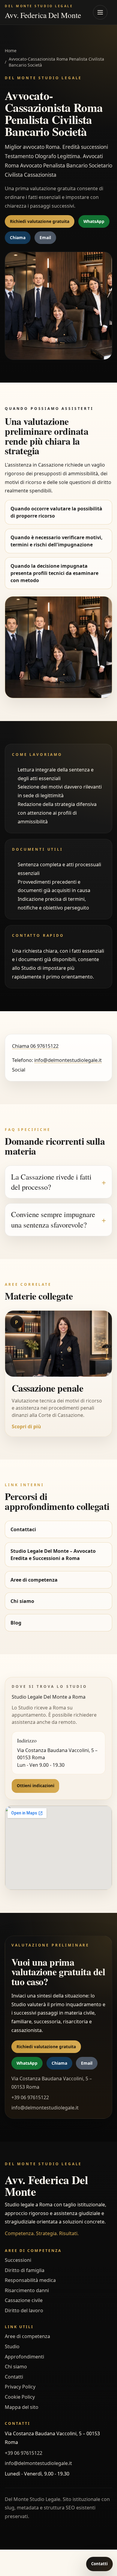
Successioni (18, 2260)
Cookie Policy (20, 2397)
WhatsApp (94, 221)
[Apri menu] (100, 12)
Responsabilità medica (30, 2280)
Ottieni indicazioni (36, 1786)
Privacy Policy (20, 2387)
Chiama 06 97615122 (35, 1046)
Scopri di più (26, 1426)
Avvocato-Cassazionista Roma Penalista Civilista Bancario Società (56, 62)
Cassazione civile (24, 2300)
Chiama (18, 237)
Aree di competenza (34, 1580)
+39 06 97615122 (24, 2453)
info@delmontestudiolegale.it (68, 1060)
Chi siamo (22, 1601)
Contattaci (23, 1529)
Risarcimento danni (27, 2290)
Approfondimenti (24, 2357)
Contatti (14, 2377)
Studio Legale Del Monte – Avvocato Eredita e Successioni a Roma (53, 1555)
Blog (16, 1623)
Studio (12, 2346)
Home (11, 51)
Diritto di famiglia (25, 2270)
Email (45, 237)
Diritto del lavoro (24, 2310)
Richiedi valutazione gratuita (40, 221)
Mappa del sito (22, 2407)
